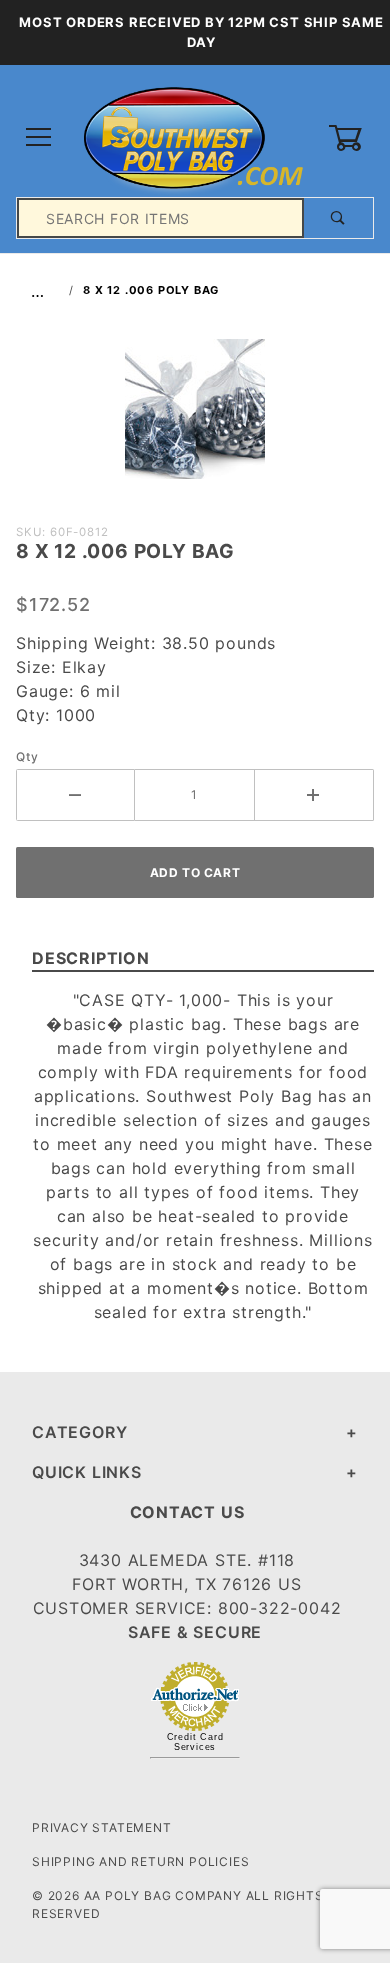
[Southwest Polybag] (194, 136)
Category (79, 1432)
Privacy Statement (102, 1827)
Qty (27, 756)
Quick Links (87, 1472)
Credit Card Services (195, 1742)
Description (91, 958)
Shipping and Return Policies (140, 1861)
